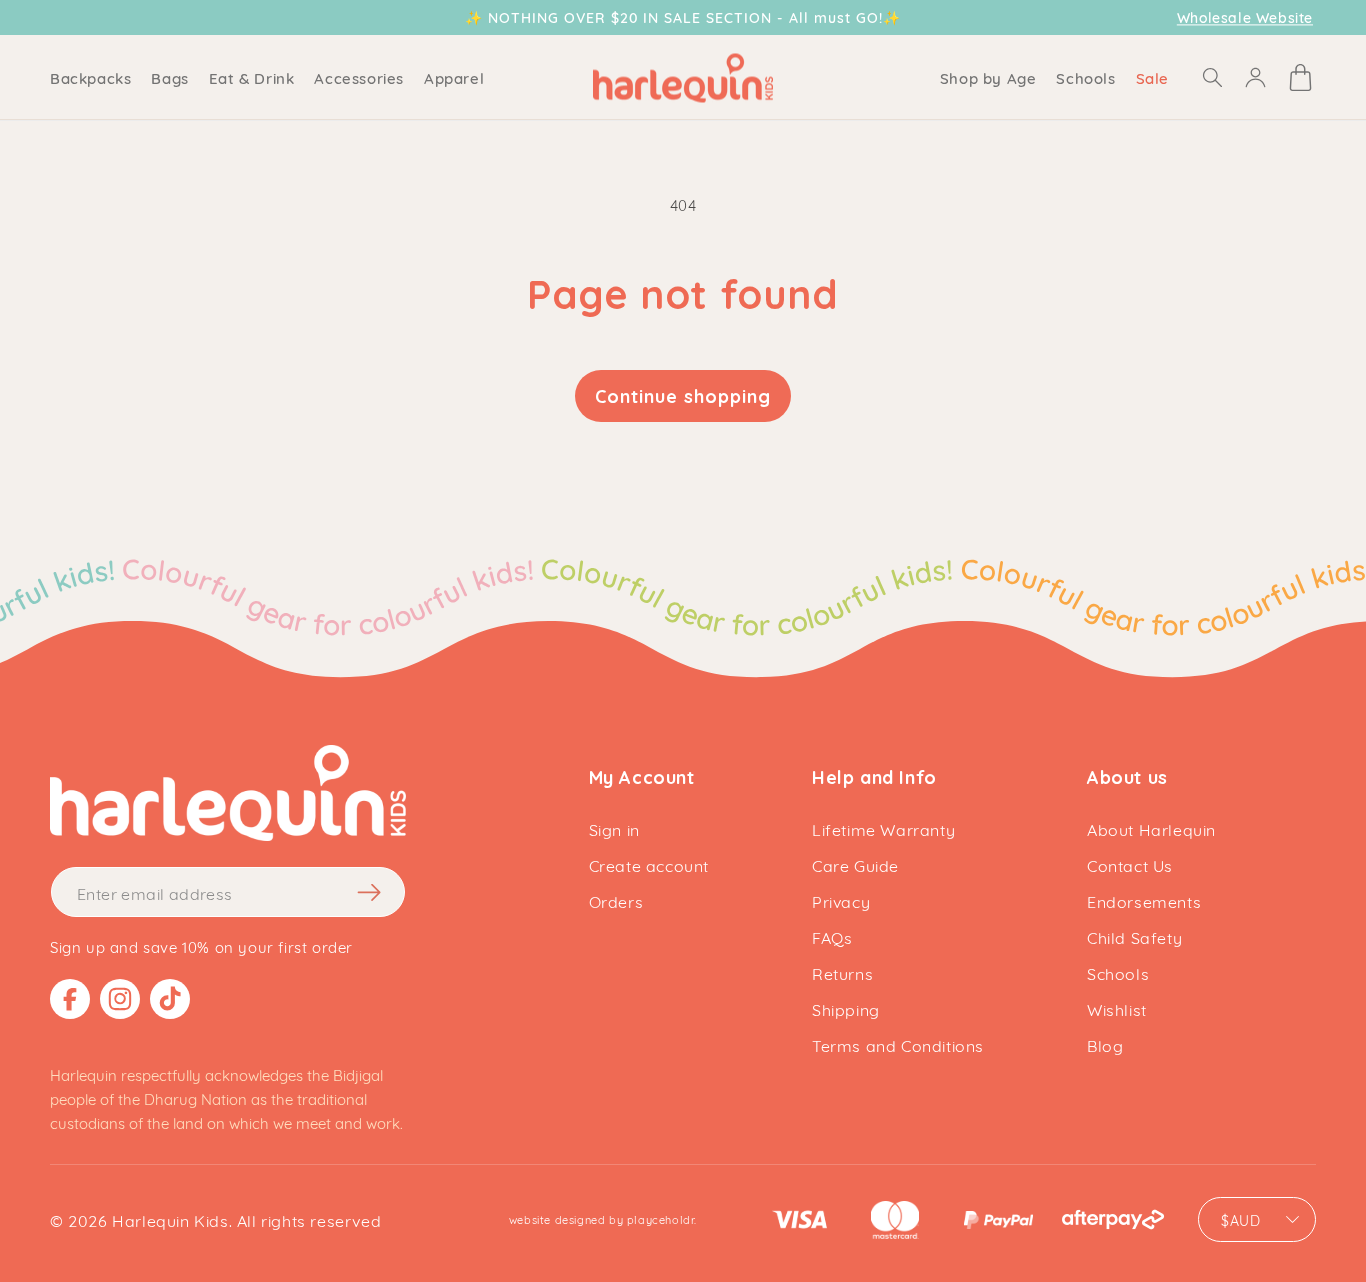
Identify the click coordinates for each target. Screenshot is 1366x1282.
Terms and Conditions (898, 1044)
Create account (649, 864)
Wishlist (1117, 1008)
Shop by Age (988, 77)
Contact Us (1130, 864)
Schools (1118, 972)
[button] (90, 77)
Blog (1105, 1044)
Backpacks (90, 77)
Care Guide (855, 864)
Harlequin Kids (170, 1219)
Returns (842, 972)
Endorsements (1144, 900)
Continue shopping (683, 396)
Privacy (841, 900)
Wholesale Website (1245, 18)
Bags (169, 77)
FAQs (832, 936)
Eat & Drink (252, 77)
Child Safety (1134, 936)
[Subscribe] (370, 892)
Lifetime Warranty (883, 828)
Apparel (454, 77)
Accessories (359, 77)
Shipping (846, 1008)
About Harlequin (1151, 828)
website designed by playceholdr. (603, 1219)
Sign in (614, 828)
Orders (616, 900)
